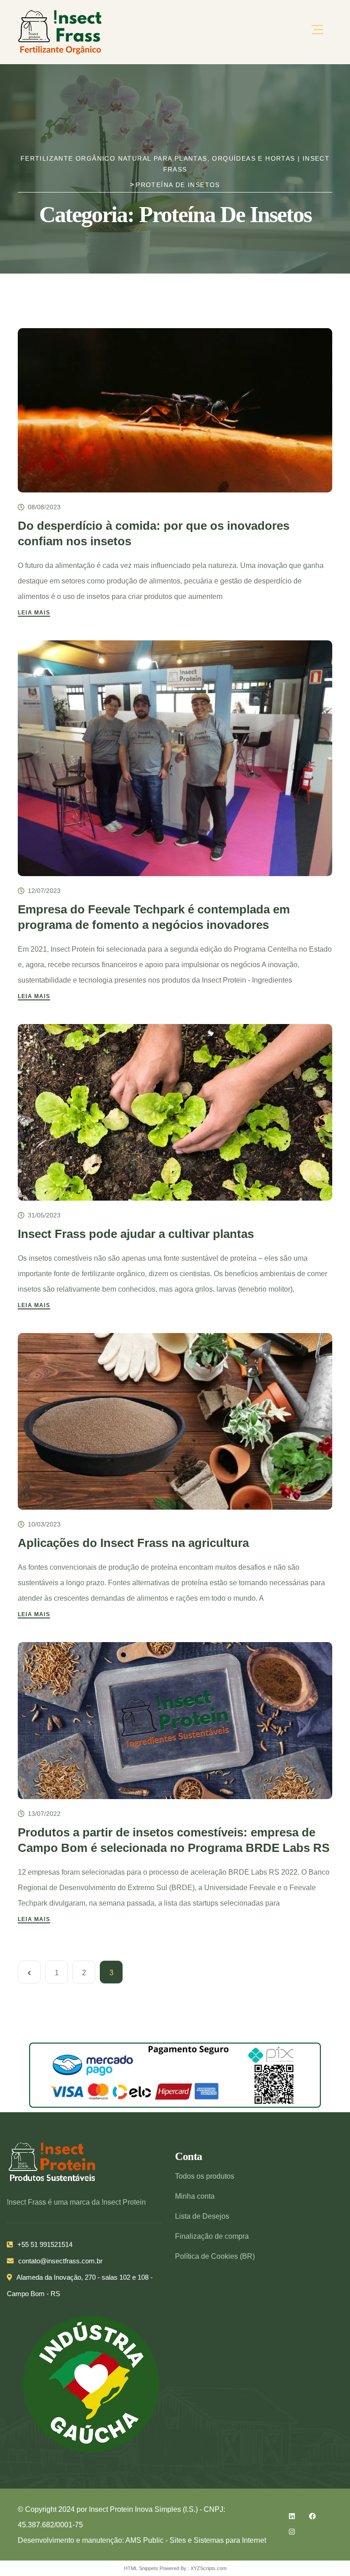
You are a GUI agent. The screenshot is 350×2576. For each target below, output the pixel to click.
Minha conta (195, 2196)
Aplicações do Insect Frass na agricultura (133, 1543)
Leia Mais (34, 613)
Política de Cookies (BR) (215, 2256)
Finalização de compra (212, 2236)
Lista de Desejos (202, 2216)
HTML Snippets (141, 2568)
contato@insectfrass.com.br (60, 2261)
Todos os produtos (205, 2176)
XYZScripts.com (208, 2568)
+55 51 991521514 (45, 2244)
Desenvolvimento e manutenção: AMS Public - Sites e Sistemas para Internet (142, 2540)
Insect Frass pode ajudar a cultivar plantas (136, 1234)
